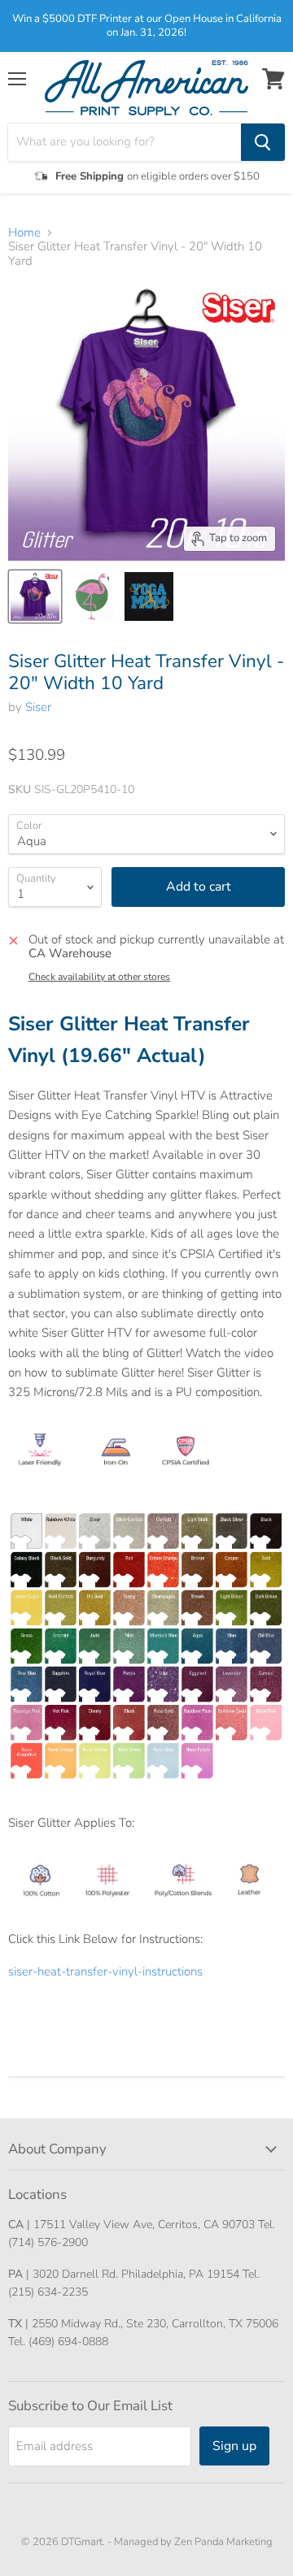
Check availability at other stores (99, 977)
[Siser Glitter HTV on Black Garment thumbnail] (149, 596)
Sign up (234, 2446)
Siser (38, 707)
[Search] (263, 142)
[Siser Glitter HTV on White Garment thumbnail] (92, 596)
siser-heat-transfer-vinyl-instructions (105, 1971)
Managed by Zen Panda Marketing (193, 2542)
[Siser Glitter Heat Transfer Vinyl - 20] (35, 596)
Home (24, 233)
